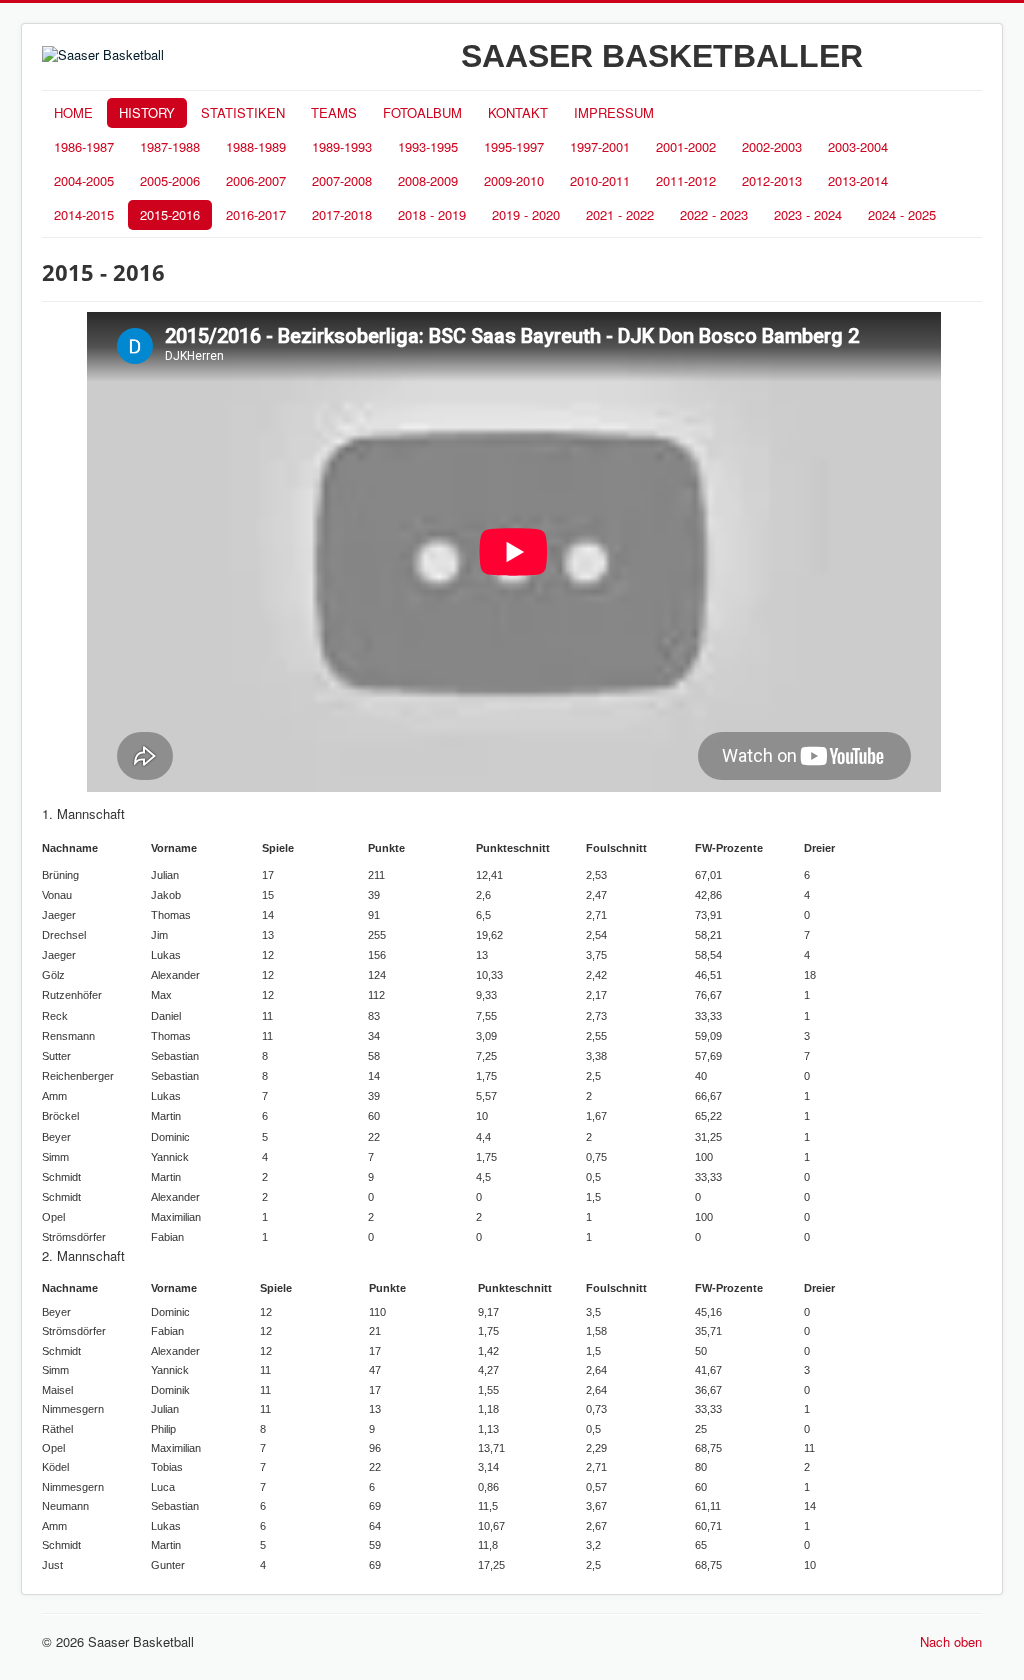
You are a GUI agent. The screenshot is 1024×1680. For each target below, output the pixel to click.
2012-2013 (772, 180)
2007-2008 (342, 180)
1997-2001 (600, 146)
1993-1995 (428, 146)
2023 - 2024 (808, 214)
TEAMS (334, 112)
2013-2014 (858, 180)
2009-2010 (514, 180)
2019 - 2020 (526, 214)
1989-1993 (342, 146)
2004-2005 (84, 180)
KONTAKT (518, 112)
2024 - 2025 (902, 214)
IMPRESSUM (614, 112)
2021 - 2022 (620, 214)
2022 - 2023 (714, 214)
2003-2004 (858, 146)
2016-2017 (256, 214)
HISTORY (147, 112)
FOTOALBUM (422, 112)
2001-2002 (686, 146)
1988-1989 (256, 146)
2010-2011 (600, 180)
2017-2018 (342, 214)
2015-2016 (170, 214)
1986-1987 (84, 146)
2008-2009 (428, 180)
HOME (73, 112)
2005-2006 (170, 180)
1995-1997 (514, 146)
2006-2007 (256, 180)
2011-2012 (686, 180)
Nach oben (951, 1641)
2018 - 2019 (432, 214)
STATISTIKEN (243, 112)
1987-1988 (170, 146)
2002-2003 (772, 146)
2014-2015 (84, 214)
